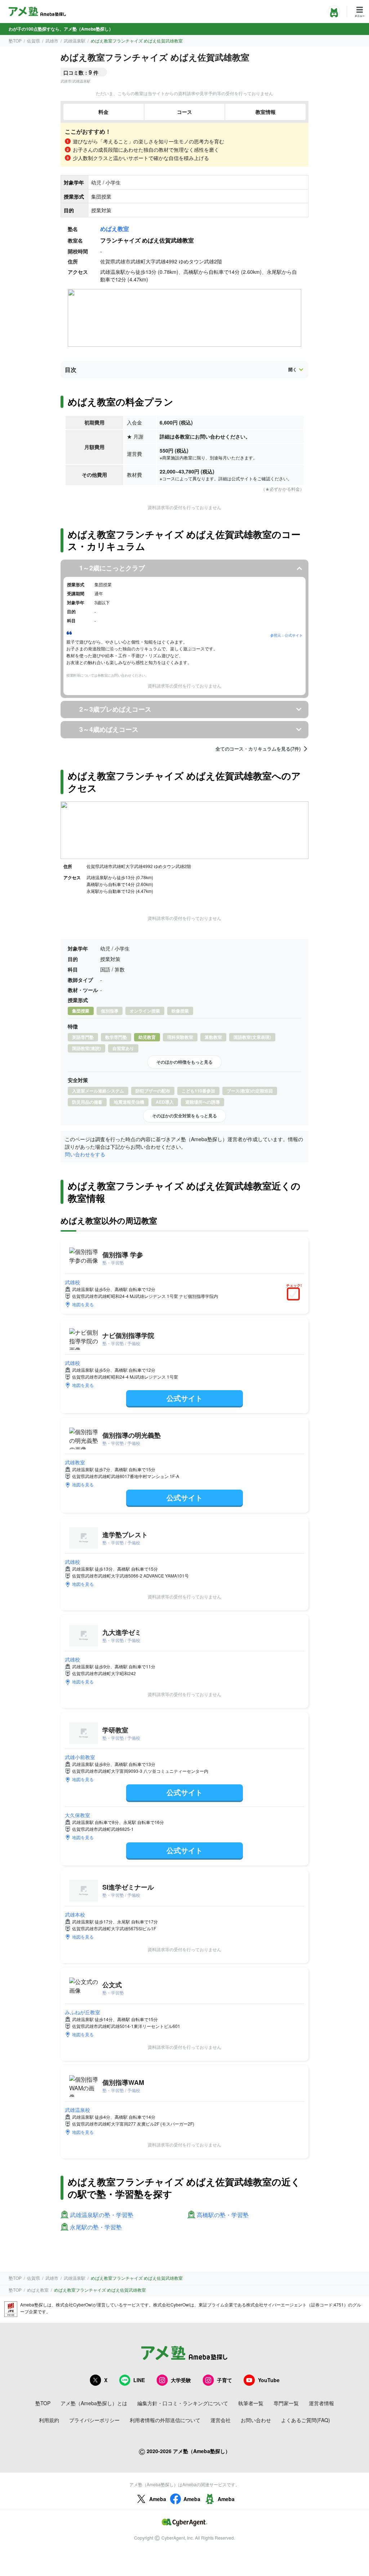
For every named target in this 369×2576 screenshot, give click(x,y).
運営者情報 (321, 2403)
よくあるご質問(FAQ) (306, 2420)
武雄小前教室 (80, 1757)
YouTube (269, 2380)
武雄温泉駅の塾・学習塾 (102, 2215)
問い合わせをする (85, 1154)
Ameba (158, 2499)
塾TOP (15, 41)
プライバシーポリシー (94, 2420)
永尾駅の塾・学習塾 (96, 2227)
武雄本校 (75, 1914)
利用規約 (49, 2420)
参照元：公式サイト (286, 635)
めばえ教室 (115, 229)
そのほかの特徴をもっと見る (184, 1062)
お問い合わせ (256, 2420)
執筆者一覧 (251, 2403)
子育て (224, 2380)
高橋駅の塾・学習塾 (223, 2215)
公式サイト (184, 1398)
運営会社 (221, 2420)
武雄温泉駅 (75, 41)
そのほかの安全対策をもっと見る (184, 1116)
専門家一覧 (286, 2403)
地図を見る (83, 1304)
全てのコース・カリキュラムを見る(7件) (258, 749)
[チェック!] (295, 1295)
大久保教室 (77, 1815)
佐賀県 (34, 41)
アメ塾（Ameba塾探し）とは (94, 2403)
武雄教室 (75, 1462)
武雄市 (52, 41)
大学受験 (181, 2380)
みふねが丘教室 (83, 2012)
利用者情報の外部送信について (165, 2420)
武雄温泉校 (77, 2110)
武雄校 (72, 1282)
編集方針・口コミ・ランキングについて (183, 2403)
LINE (139, 2380)
